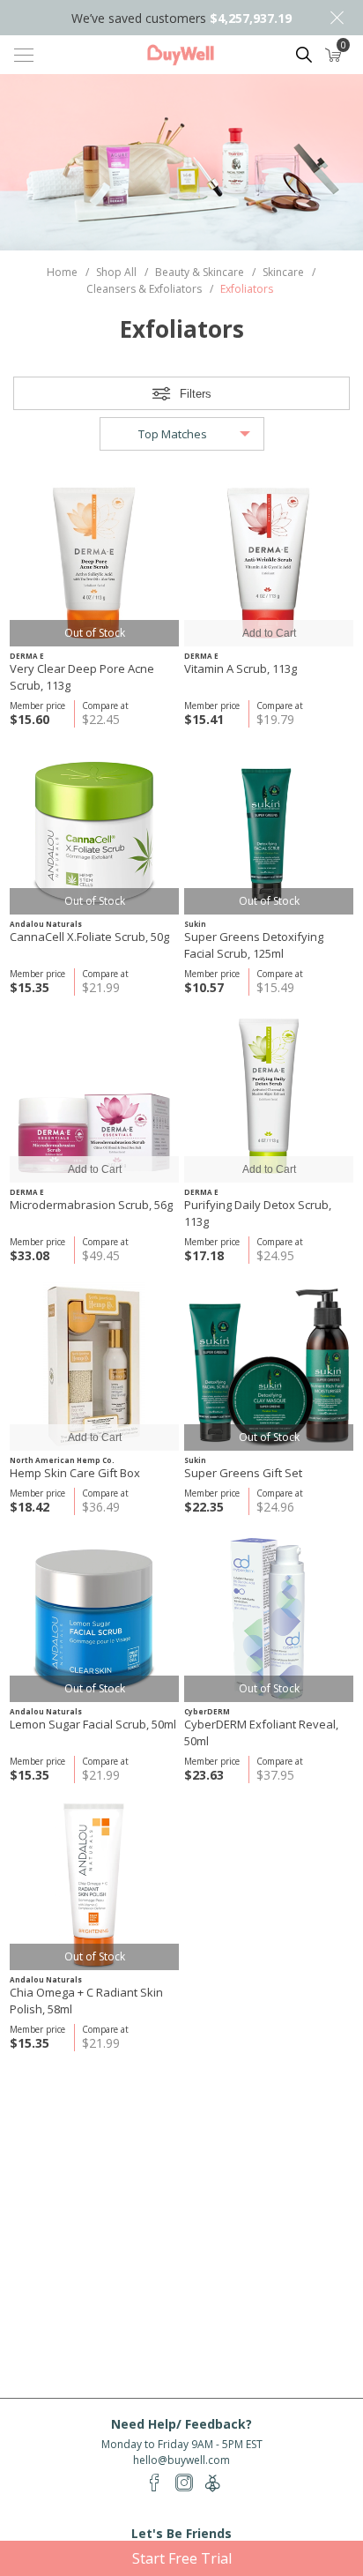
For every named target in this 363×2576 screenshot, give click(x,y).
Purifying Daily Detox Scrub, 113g (258, 1213)
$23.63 (204, 1775)
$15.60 (30, 719)
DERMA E (27, 656)
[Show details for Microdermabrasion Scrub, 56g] (94, 1098)
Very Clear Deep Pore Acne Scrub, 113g (82, 677)
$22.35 (204, 1507)
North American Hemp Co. (62, 1460)
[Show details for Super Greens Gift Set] (269, 1366)
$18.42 (30, 1507)
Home (62, 272)
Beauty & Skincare (200, 272)
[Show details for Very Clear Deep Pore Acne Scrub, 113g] (94, 562)
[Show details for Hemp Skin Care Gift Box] (94, 1366)
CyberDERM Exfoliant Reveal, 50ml (261, 1732)
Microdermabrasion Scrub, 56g (91, 1205)
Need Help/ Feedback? (181, 2424)
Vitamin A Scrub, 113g (241, 668)
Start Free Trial (182, 2558)
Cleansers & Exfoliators (144, 289)
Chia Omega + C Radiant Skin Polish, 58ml (86, 2001)
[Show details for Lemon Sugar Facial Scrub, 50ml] (94, 1617)
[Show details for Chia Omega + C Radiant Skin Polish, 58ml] (94, 1885)
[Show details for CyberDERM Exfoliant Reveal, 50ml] (269, 1617)
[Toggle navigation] (24, 55)
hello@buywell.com (181, 2460)
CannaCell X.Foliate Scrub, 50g (89, 937)
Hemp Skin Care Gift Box (75, 1473)
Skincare (283, 272)
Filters (196, 394)
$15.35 (30, 987)
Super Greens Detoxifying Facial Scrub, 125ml (254, 945)
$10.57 (204, 987)
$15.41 (204, 719)
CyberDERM (207, 1711)
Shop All (116, 272)
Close (337, 18)
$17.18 (204, 1255)
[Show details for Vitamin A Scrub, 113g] (269, 562)
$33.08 (30, 1255)
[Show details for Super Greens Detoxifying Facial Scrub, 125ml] (269, 830)
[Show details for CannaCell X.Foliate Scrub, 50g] (94, 830)
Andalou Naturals (46, 924)
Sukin (195, 924)
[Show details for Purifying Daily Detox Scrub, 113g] (269, 1098)
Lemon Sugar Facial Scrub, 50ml (93, 1724)
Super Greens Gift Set (243, 1473)
